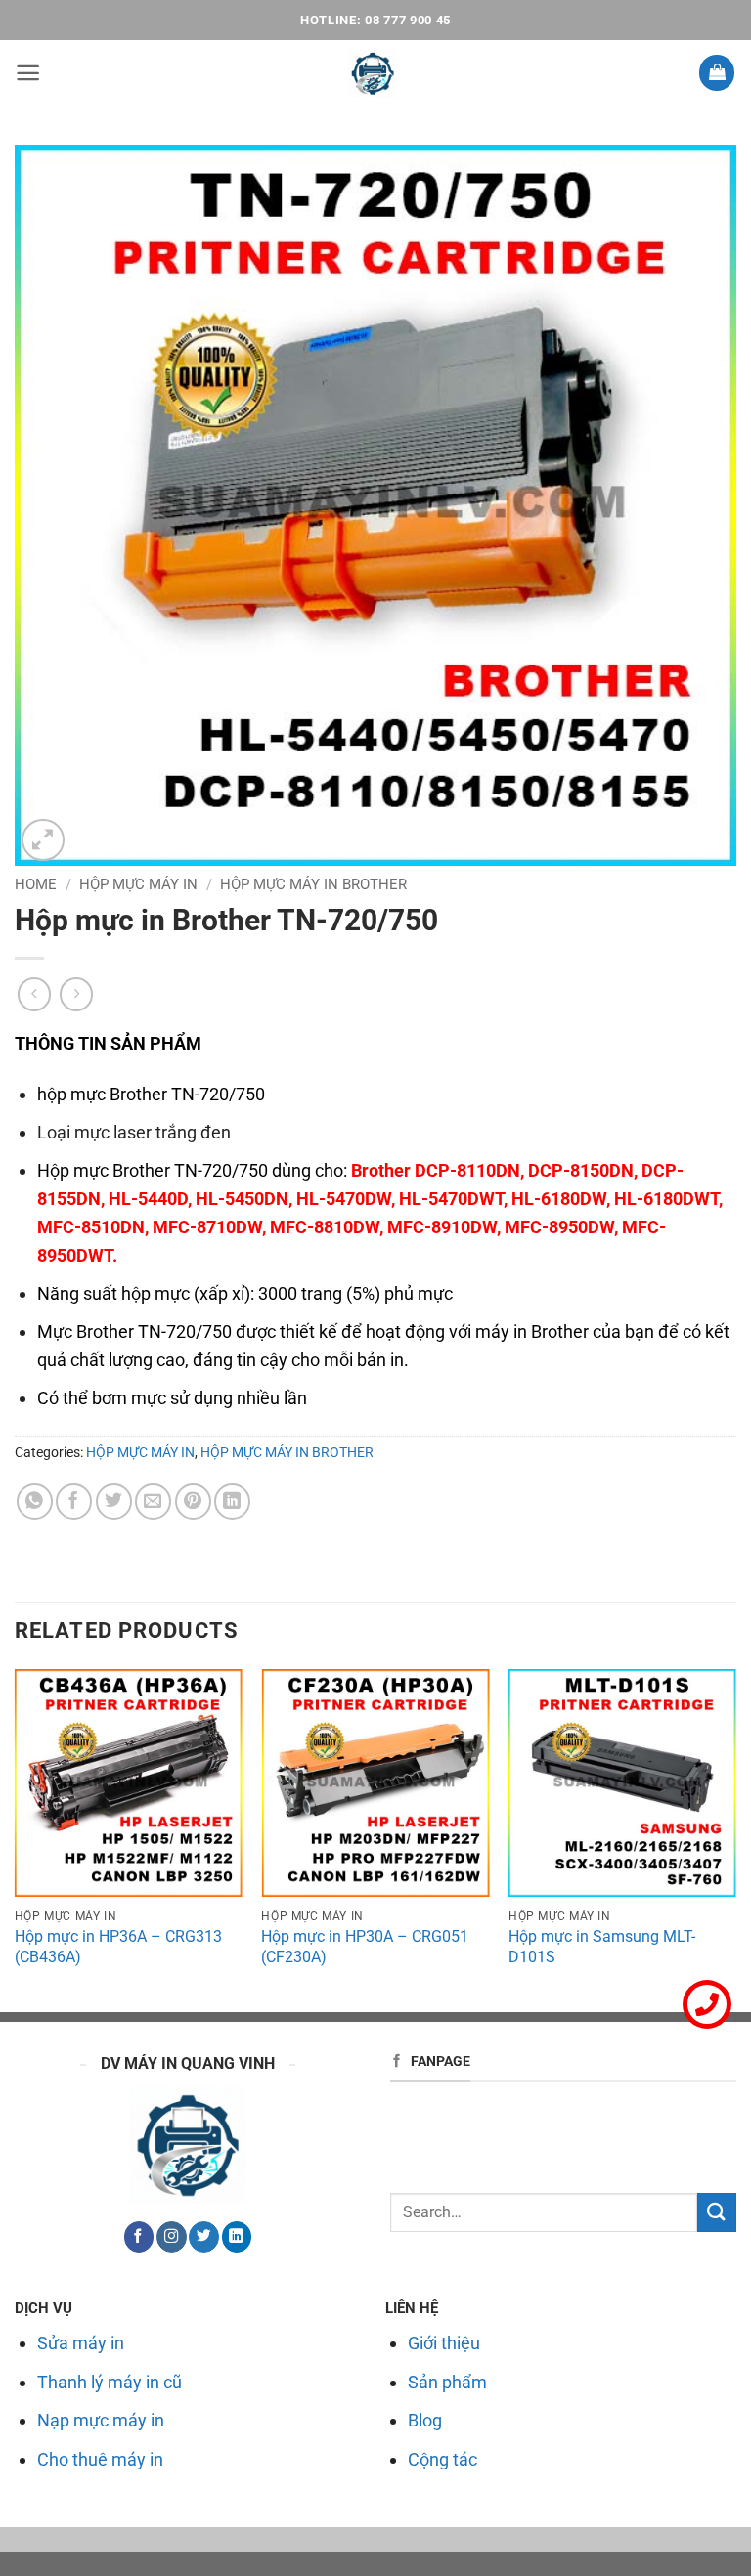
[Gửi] (717, 2212)
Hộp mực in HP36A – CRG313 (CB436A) (118, 1947)
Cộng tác (442, 2459)
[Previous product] (77, 994)
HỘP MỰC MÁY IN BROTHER (313, 884)
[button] (28, 73)
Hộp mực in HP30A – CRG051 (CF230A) (365, 1947)
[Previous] (16, 1839)
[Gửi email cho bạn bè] (153, 1502)
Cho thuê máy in (100, 2459)
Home (36, 884)
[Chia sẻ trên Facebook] (74, 1502)
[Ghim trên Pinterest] (193, 1502)
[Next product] (35, 994)
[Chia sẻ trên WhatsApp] (35, 1502)
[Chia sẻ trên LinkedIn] (232, 1502)
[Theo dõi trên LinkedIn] (237, 2236)
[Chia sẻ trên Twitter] (114, 1502)
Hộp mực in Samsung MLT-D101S (602, 1947)
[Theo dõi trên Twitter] (203, 2236)
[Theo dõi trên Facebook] (139, 2236)
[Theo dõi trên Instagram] (171, 2236)
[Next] (735, 1839)
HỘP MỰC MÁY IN (138, 884)
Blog (425, 2420)
